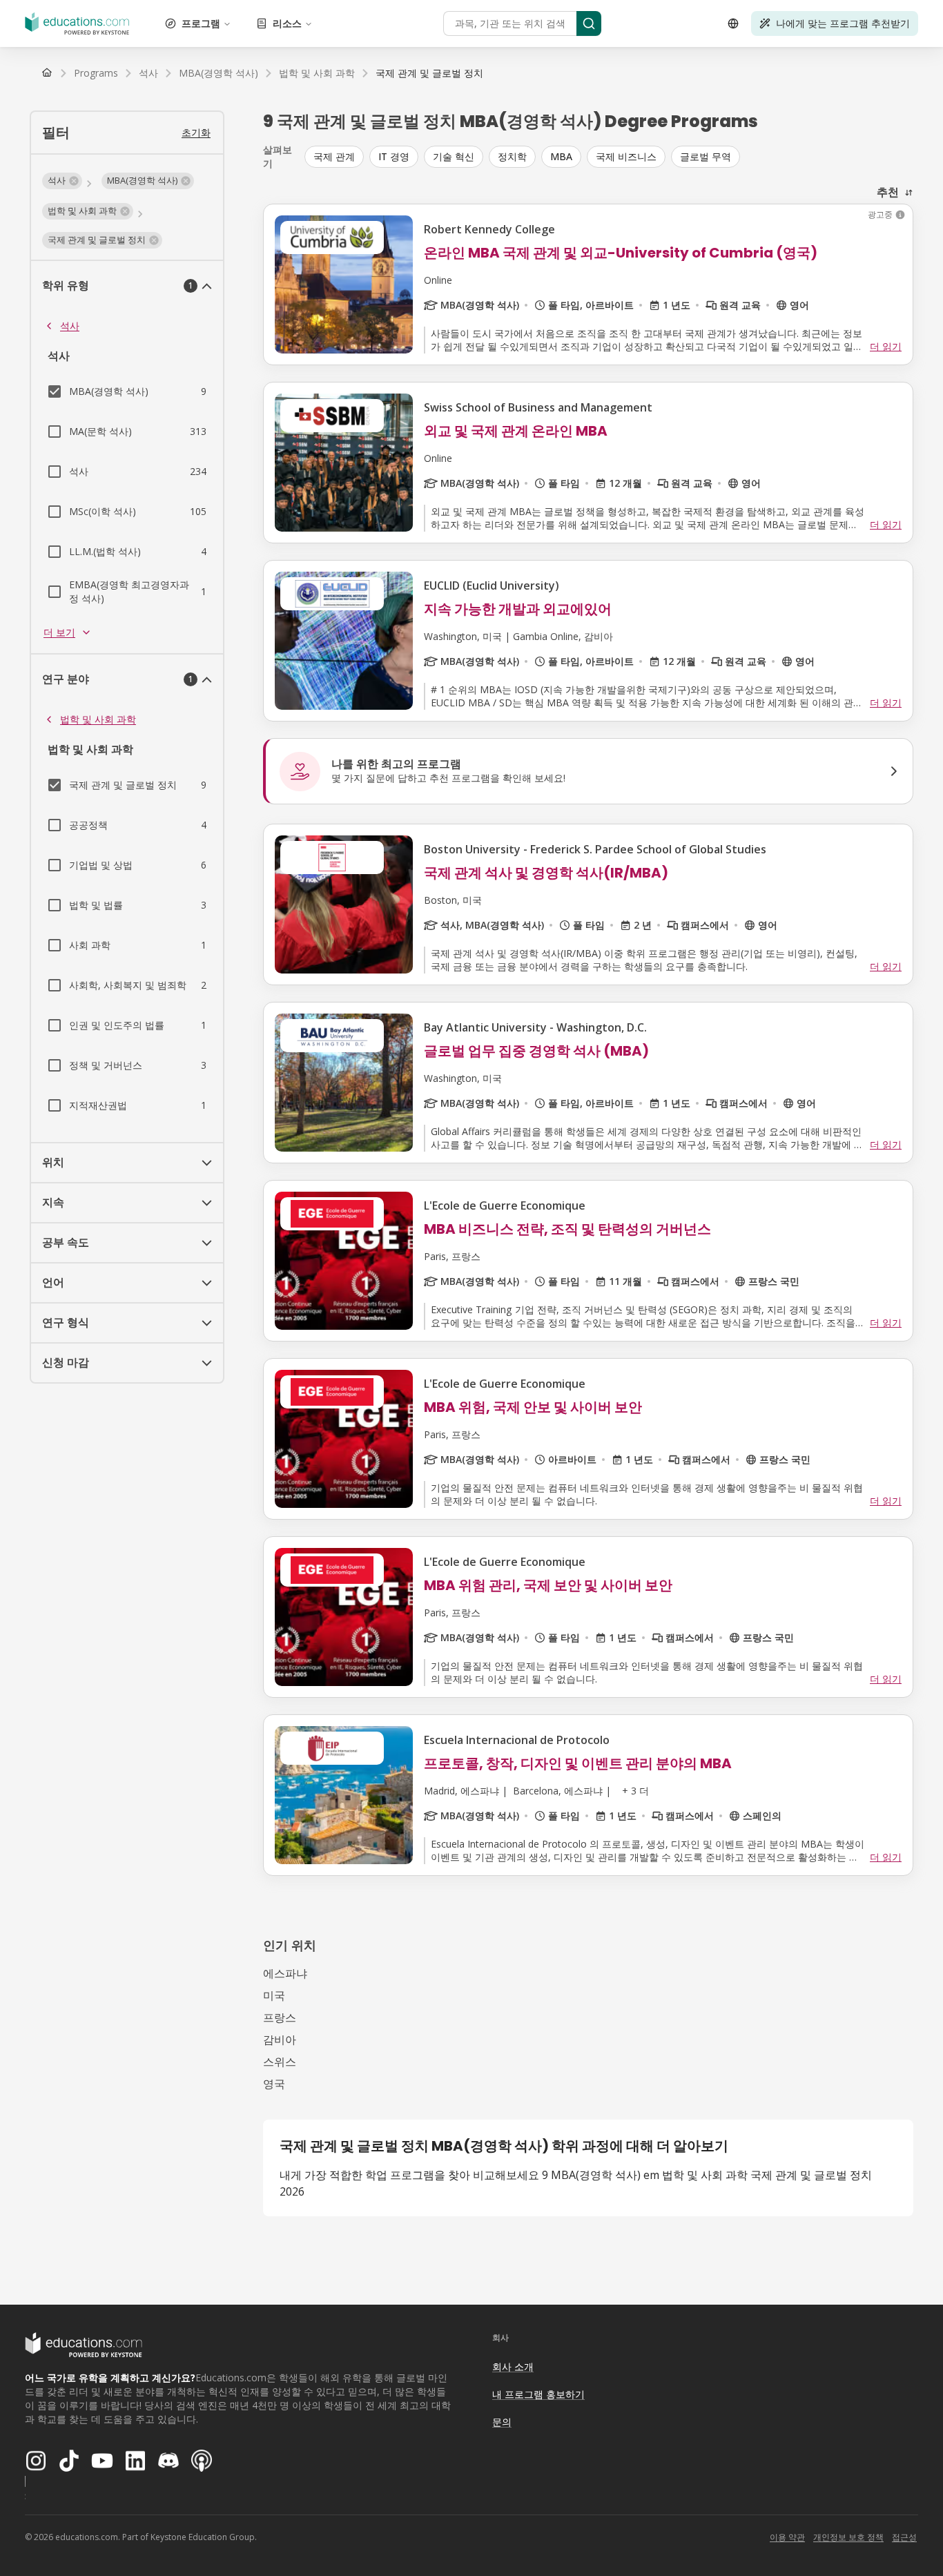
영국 (274, 2084)
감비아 (280, 2040)
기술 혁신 (454, 156)
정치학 (512, 156)
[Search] (589, 23)
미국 (274, 1995)
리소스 (287, 23)
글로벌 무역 (706, 156)
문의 (502, 2422)
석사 (70, 326)
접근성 (904, 2537)
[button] (62, 181)
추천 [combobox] (888, 192)
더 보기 (59, 632)
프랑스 (280, 2017)
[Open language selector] (733, 23)
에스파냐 (285, 1973)
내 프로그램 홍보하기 (538, 2394)
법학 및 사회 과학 (98, 719)
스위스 (280, 2062)
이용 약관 (787, 2537)
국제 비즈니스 (626, 156)
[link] (429, 73)
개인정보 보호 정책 (848, 2537)
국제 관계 (334, 156)
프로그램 (201, 23)
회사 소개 (513, 2366)
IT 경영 (394, 156)
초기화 (196, 132)
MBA (561, 156)
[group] (609, 157)
